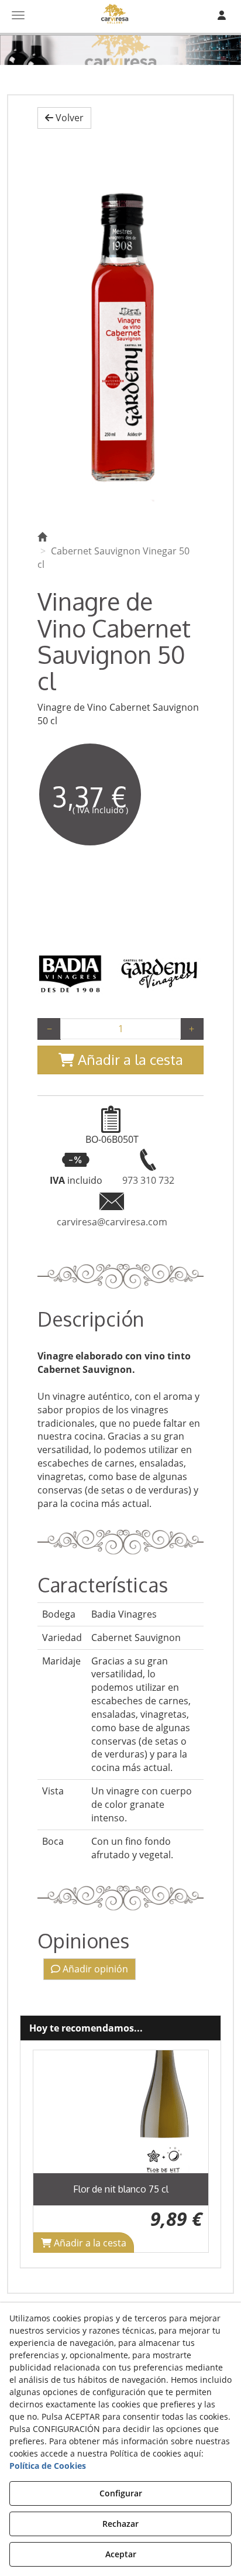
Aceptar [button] (121, 2554)
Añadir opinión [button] (94, 1969)
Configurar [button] (121, 2493)
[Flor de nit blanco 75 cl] (121, 2112)
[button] (64, 118)
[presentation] (51, 2151)
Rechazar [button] (120, 2524)
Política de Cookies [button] (48, 2466)
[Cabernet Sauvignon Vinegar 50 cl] (120, 327)
